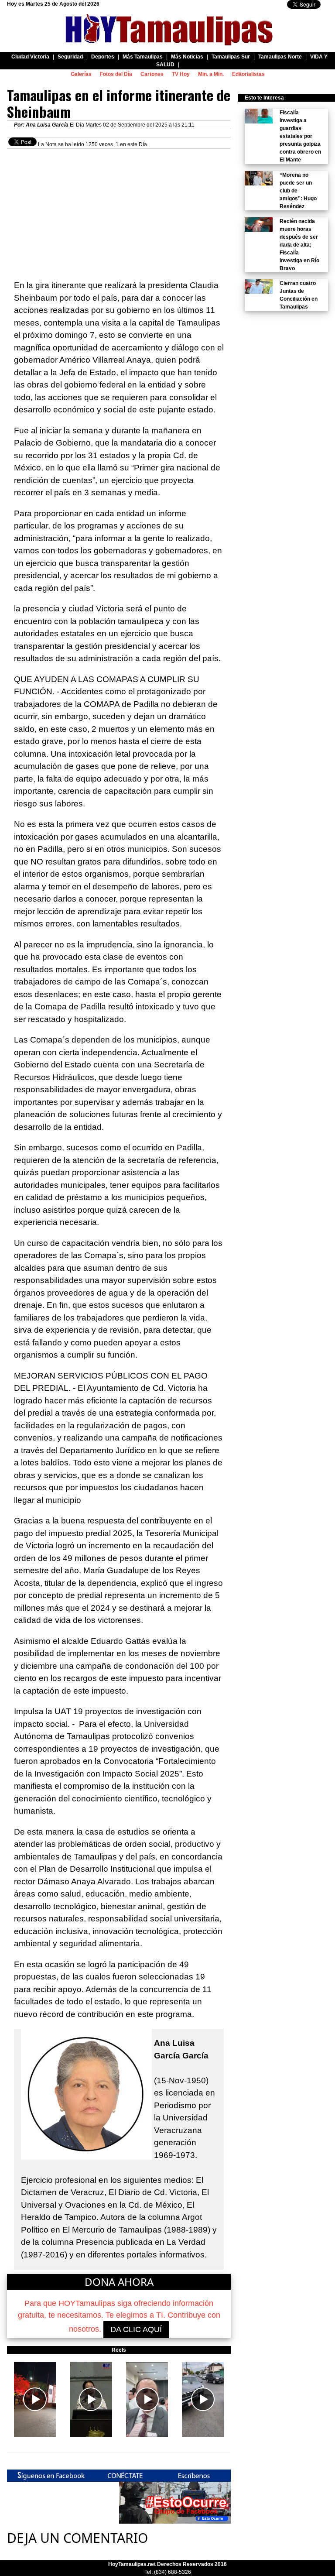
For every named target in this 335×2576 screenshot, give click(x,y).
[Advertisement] (119, 210)
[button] (35, 2399)
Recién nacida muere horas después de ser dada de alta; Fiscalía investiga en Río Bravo (299, 245)
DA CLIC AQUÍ (136, 2329)
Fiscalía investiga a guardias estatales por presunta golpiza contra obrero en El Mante (300, 136)
